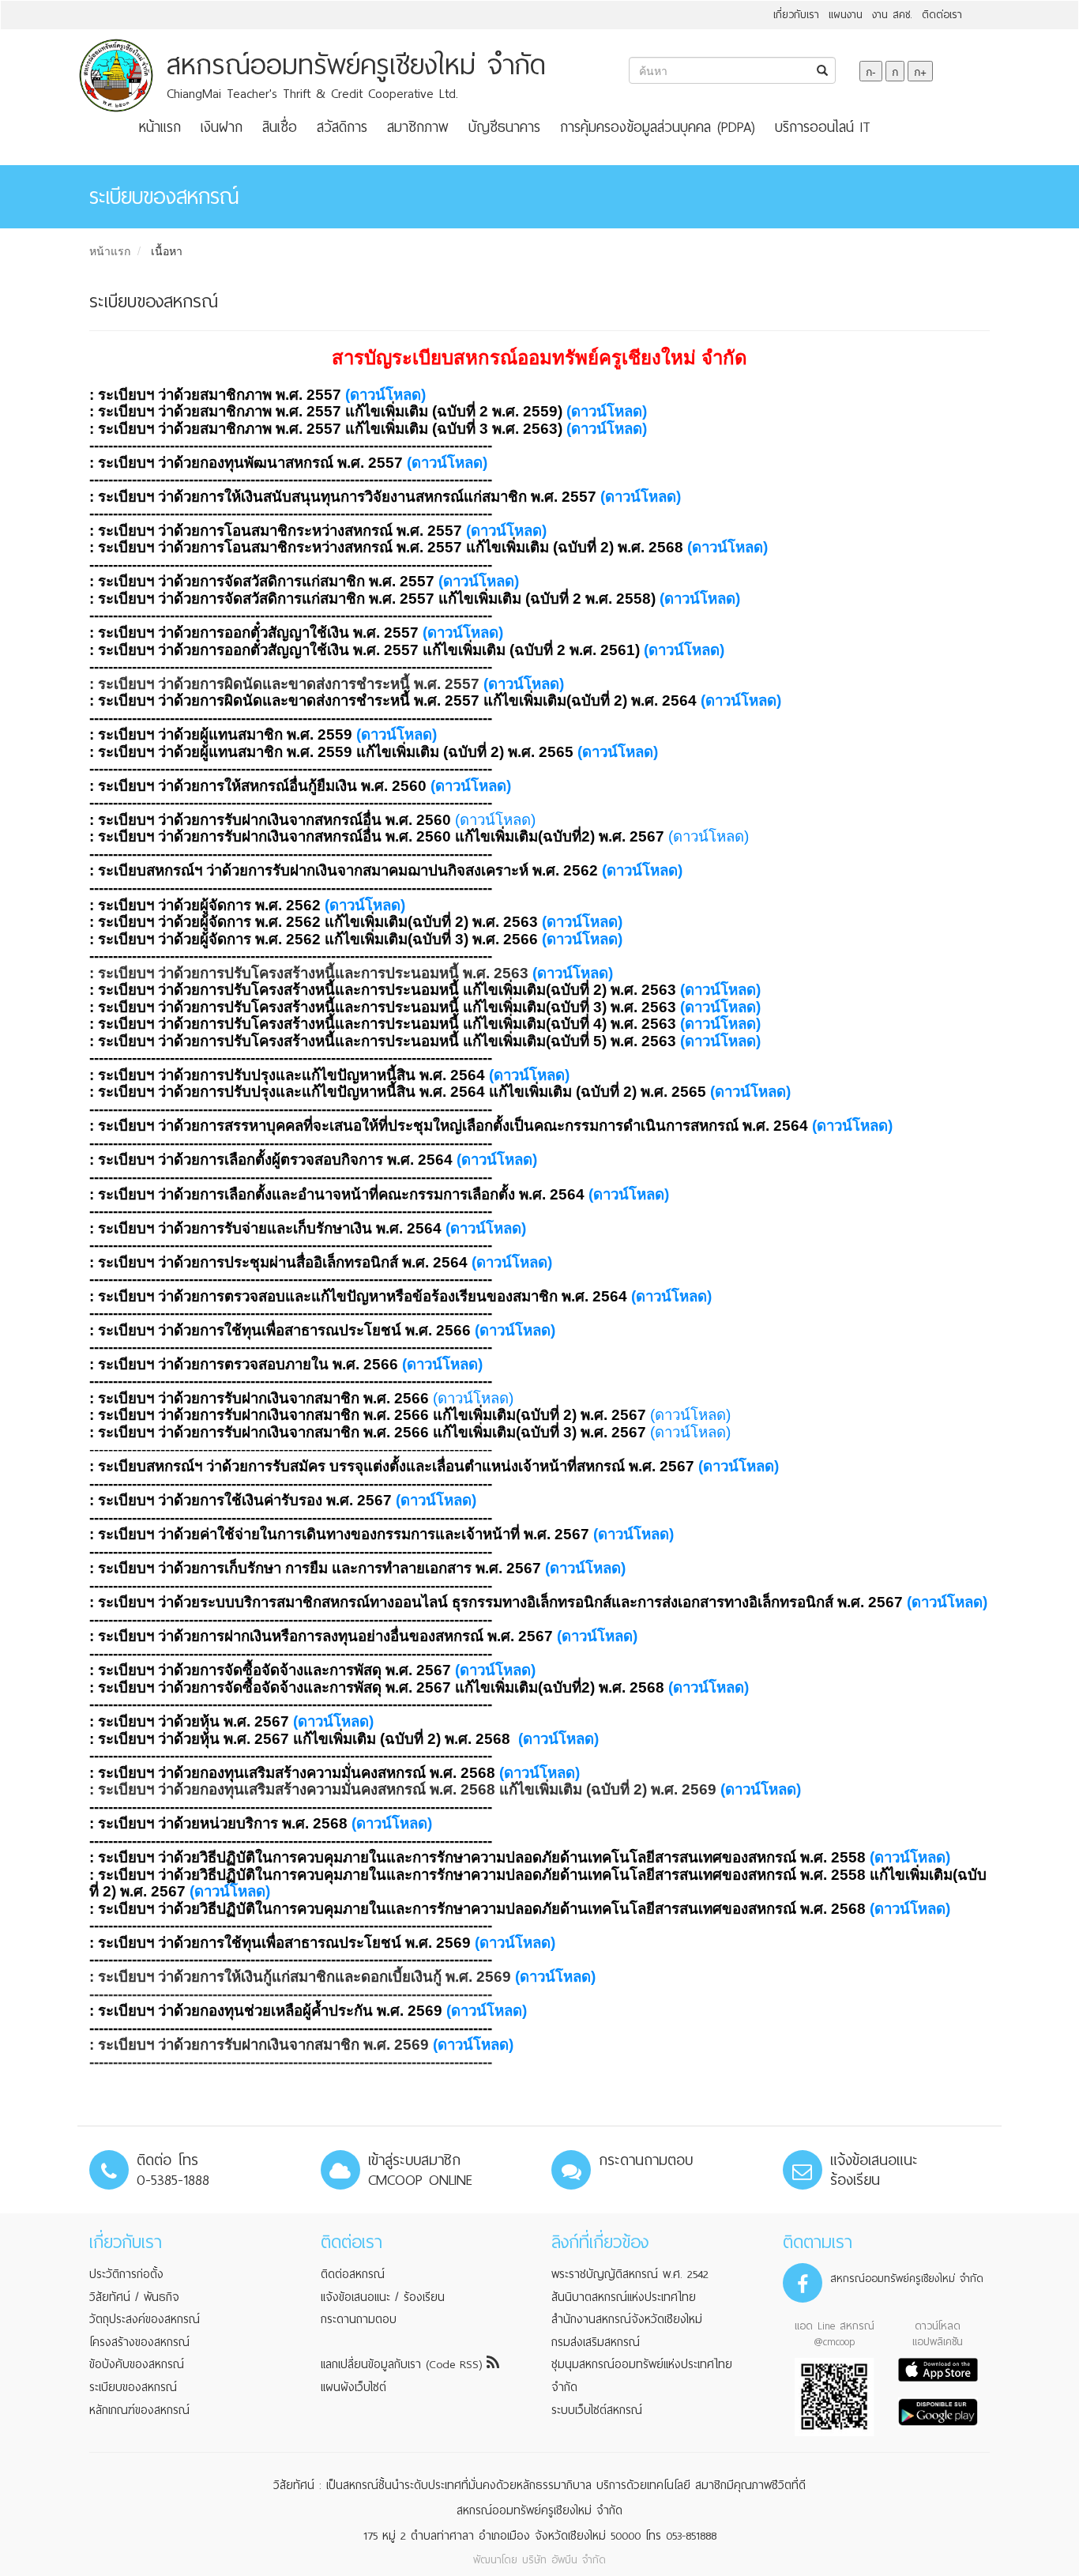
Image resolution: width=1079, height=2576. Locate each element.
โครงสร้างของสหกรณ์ (139, 2342)
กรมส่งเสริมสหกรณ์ (596, 2342)
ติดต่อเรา (942, 15)
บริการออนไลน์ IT (823, 127)
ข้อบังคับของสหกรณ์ (137, 2364)
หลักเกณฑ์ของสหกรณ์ (139, 2410)
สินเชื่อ (280, 127)
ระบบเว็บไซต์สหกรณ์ (597, 2410)
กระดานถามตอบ (359, 2319)
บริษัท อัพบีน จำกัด (564, 2560)
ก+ (920, 71)
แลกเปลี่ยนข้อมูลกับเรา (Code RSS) (404, 2364)
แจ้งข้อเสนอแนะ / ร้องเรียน (383, 2297)
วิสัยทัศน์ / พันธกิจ (134, 2297)
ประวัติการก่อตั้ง (126, 2274)
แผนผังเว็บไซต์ (353, 2387)
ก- (871, 71)
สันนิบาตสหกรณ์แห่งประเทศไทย (624, 2297)
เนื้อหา (167, 250)
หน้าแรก (160, 127)
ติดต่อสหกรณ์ (353, 2274)
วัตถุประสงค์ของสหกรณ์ (145, 2319)
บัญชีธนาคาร (504, 127)
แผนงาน (846, 15)
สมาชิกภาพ (418, 127)
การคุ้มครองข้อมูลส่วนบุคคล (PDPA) (658, 127)
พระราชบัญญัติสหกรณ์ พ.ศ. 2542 (630, 2274)
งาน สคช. (892, 15)
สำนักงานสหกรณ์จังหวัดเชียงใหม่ (627, 2319)
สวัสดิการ (342, 127)
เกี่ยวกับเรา (796, 15)
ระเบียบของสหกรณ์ (133, 2387)
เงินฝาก (222, 127)
